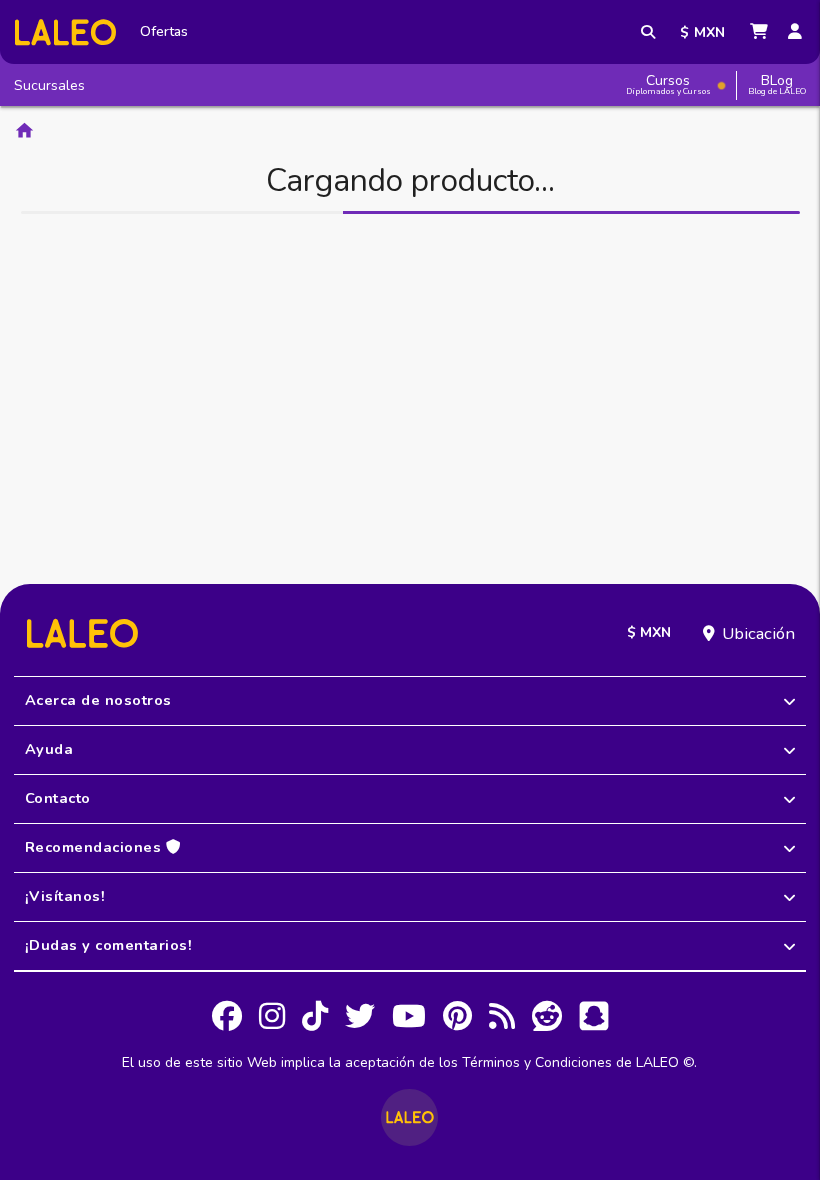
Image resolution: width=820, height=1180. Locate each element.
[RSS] (502, 1019)
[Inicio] (65, 32)
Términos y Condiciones (537, 1062)
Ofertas (164, 32)
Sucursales (49, 85)
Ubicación (758, 633)
